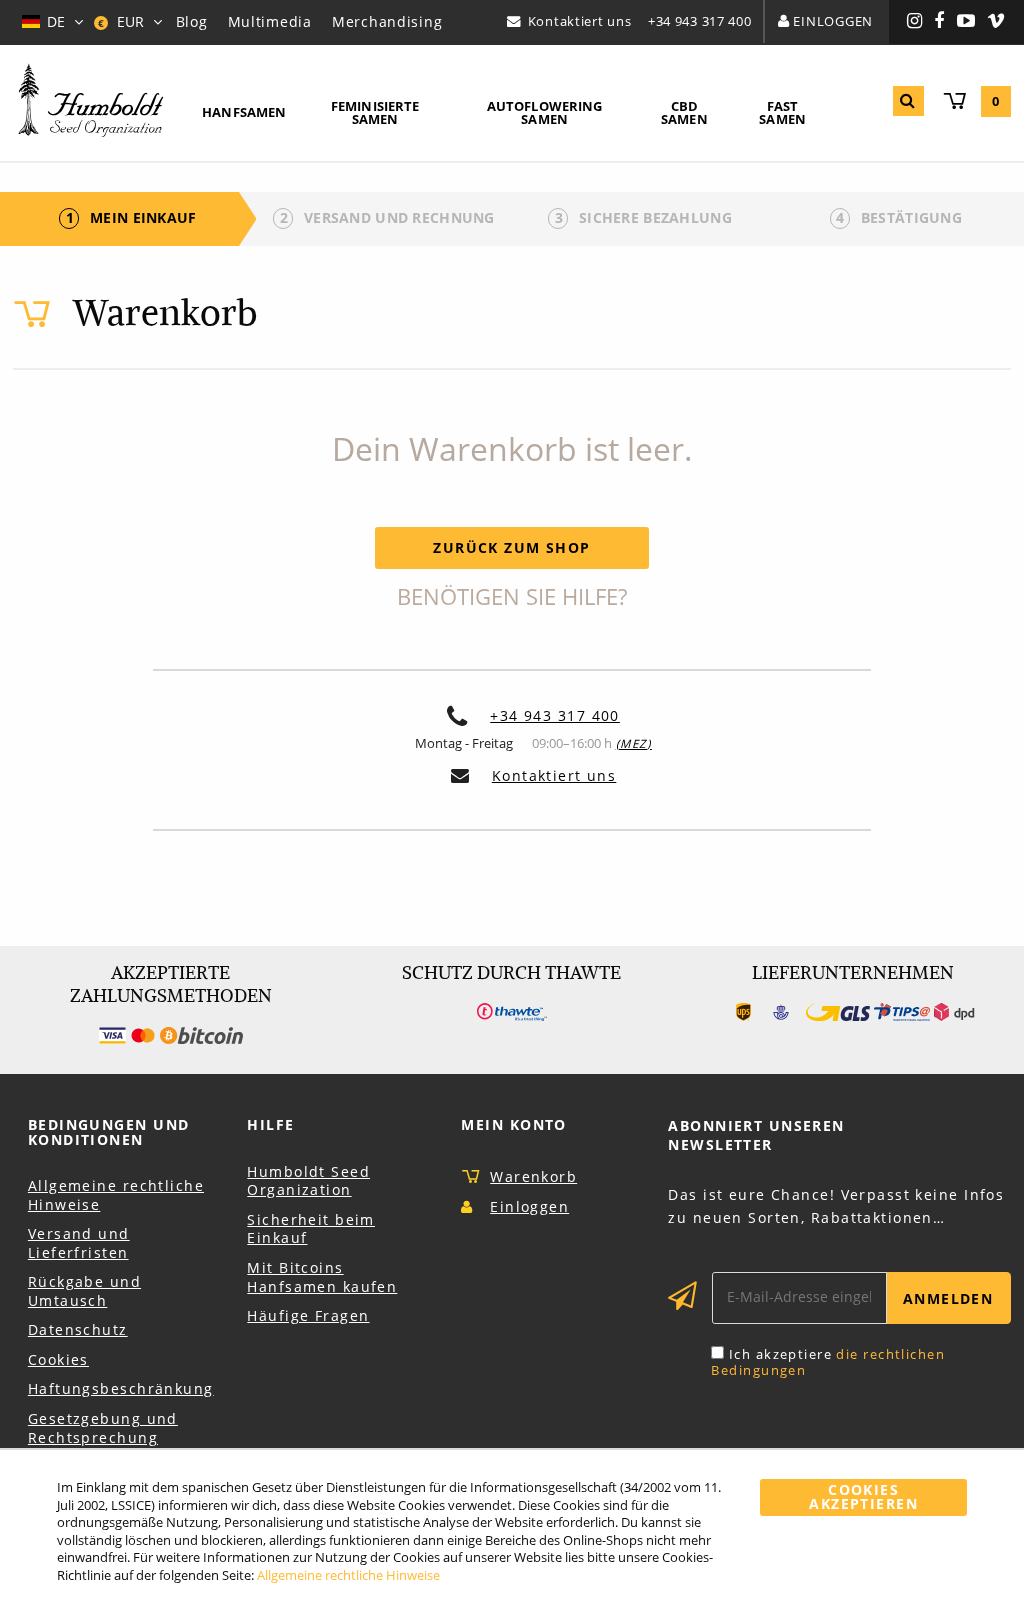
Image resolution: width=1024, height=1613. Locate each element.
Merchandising (387, 21)
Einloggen (832, 21)
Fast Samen (782, 112)
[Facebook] (939, 22)
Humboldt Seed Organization (308, 1181)
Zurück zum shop (512, 547)
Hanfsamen (244, 112)
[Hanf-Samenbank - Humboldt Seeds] (91, 102)
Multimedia (270, 21)
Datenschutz (78, 1329)
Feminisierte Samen (375, 112)
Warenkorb (533, 1176)
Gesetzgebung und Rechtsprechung (103, 1428)
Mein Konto (513, 1124)
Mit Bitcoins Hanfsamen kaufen (322, 1277)
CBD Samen (684, 112)
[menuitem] (244, 113)
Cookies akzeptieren (863, 1496)
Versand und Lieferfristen (79, 1243)
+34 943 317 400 (700, 21)
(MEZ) (634, 743)
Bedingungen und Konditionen (109, 1131)
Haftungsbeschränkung (121, 1388)
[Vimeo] (996, 22)
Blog (192, 21)
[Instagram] (915, 22)
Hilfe (270, 1124)
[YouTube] (966, 22)
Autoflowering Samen (545, 112)
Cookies (58, 1359)
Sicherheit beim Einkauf (311, 1229)
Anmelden (948, 1298)
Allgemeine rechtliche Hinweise (116, 1195)
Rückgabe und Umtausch (84, 1291)
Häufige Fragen (308, 1315)
